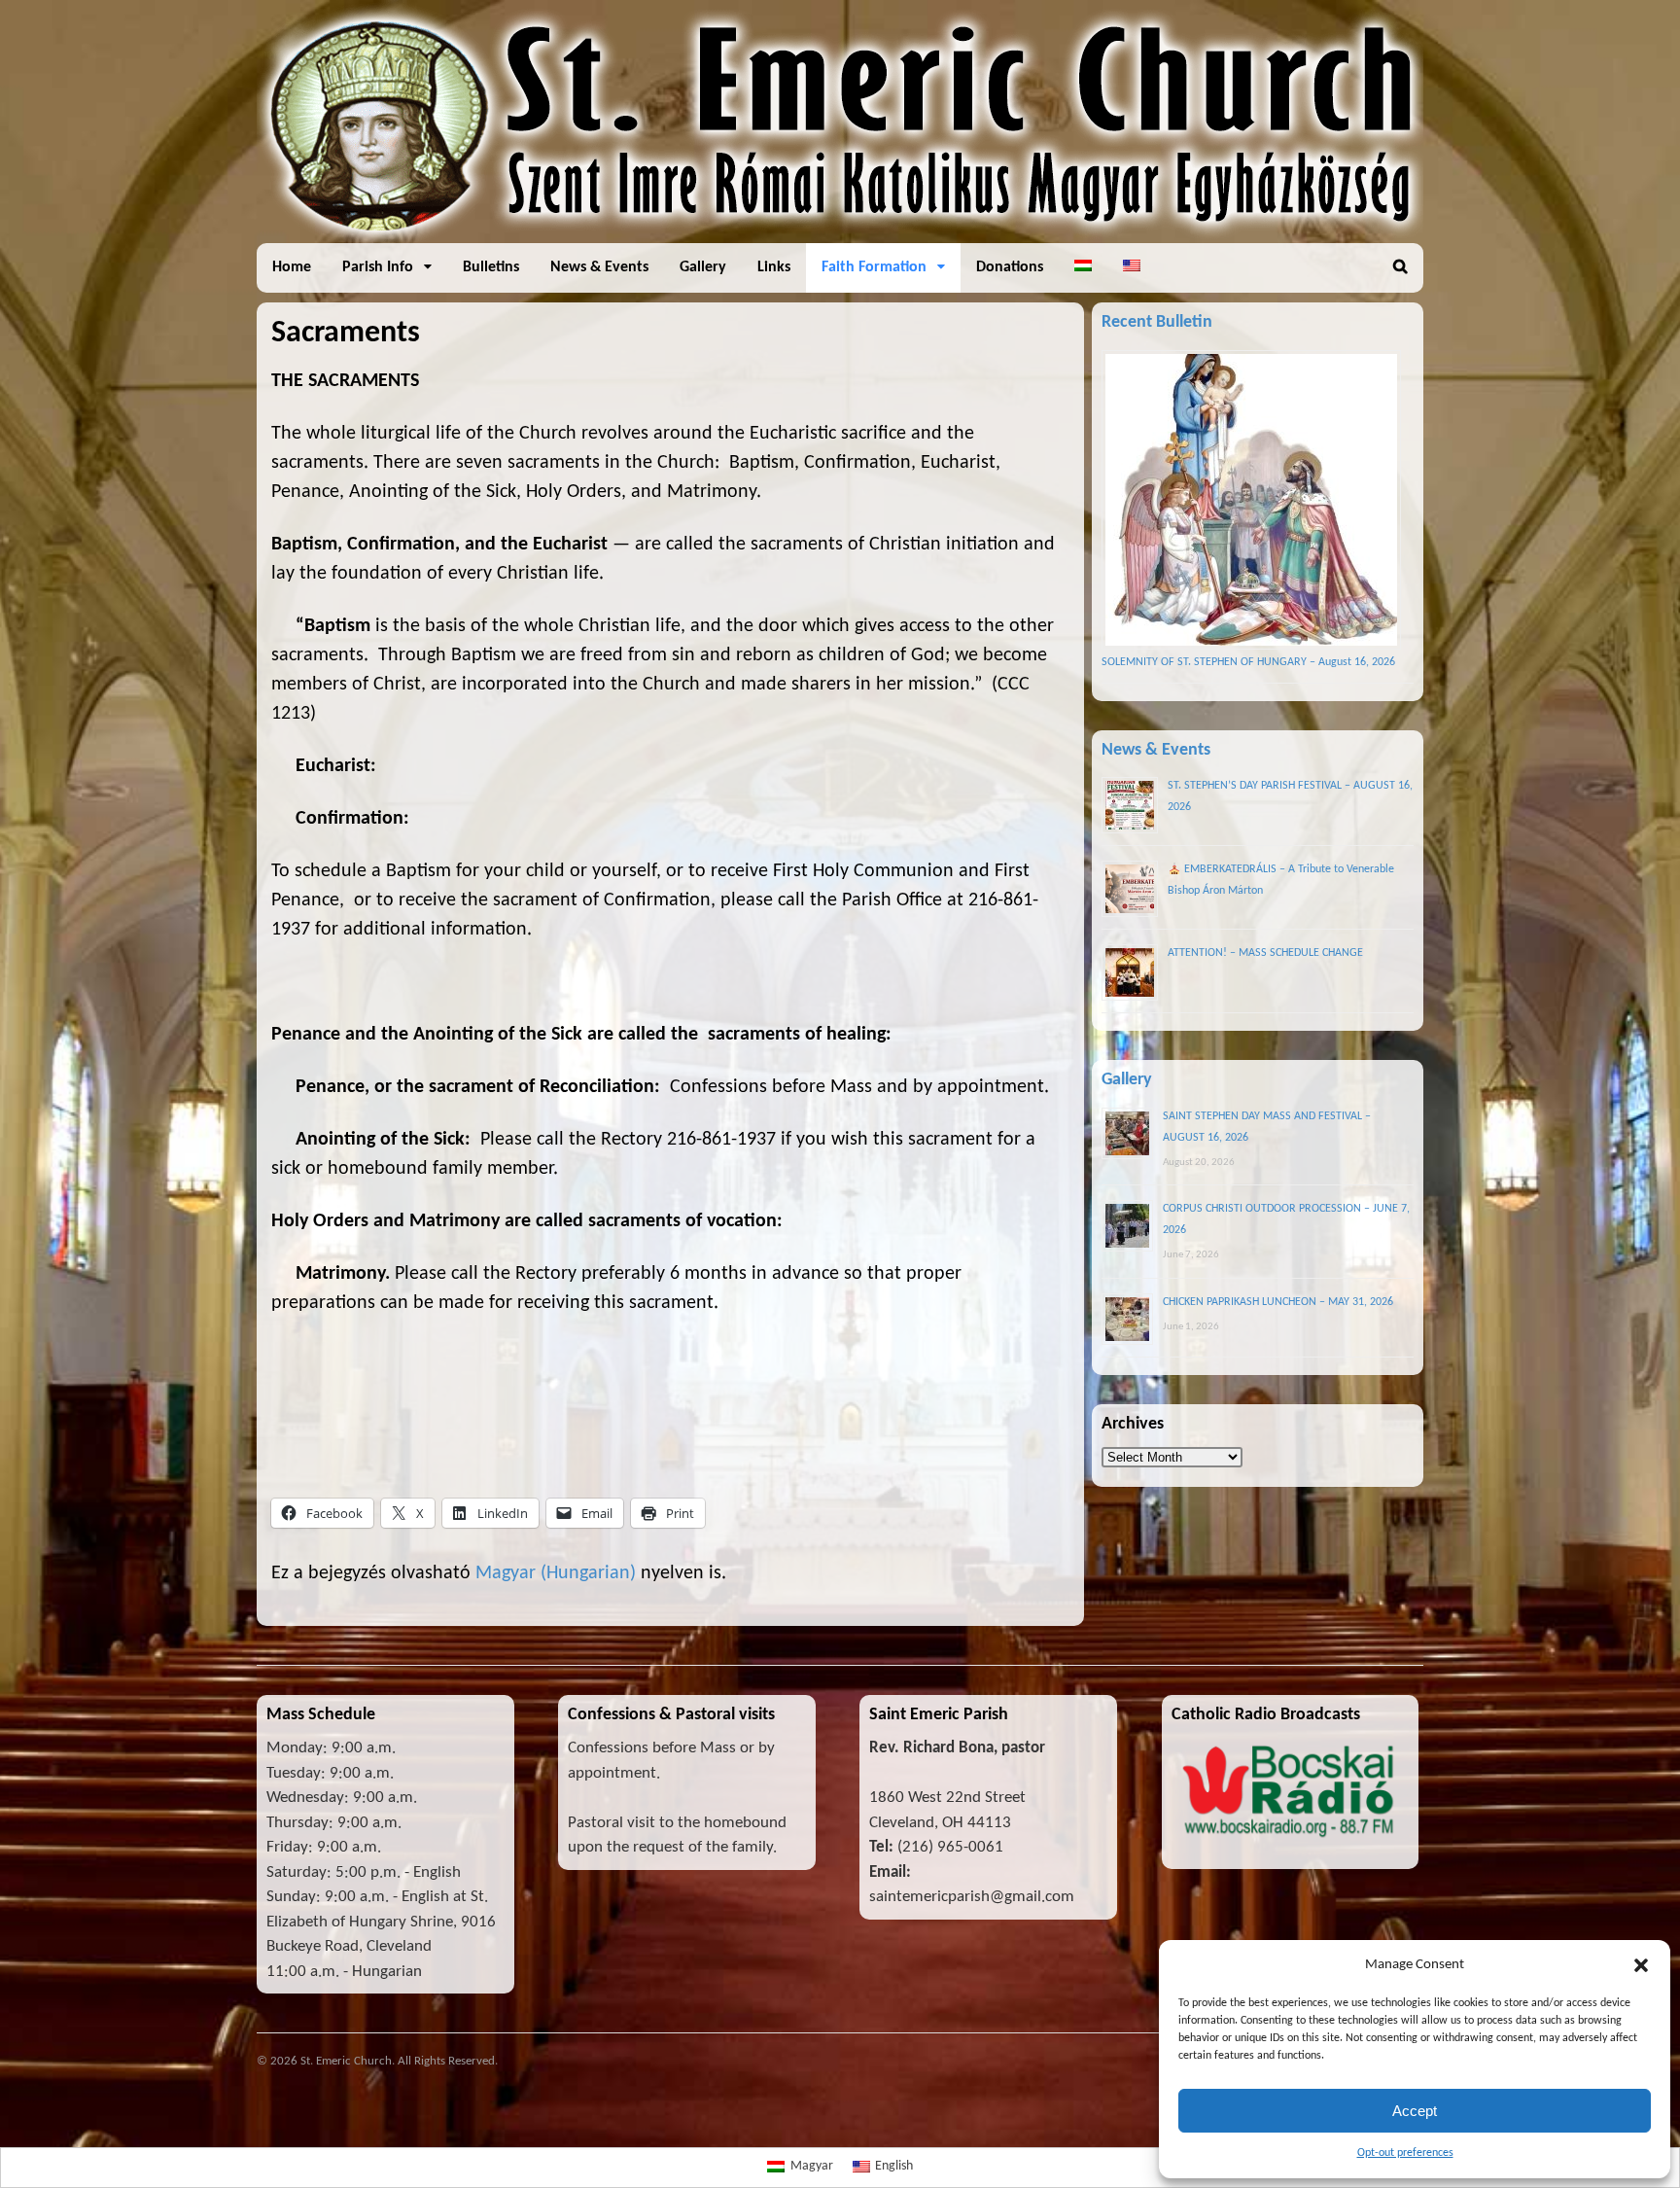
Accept (1415, 2111)
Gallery (703, 267)
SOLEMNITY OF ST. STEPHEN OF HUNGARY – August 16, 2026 (1248, 662)
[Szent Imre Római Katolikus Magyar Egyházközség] (840, 233)
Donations (1010, 267)
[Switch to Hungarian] (1083, 268)
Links (774, 267)
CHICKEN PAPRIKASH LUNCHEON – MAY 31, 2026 (1278, 1302)
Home (292, 267)
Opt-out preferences (1405, 2153)
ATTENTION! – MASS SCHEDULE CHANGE (1265, 953)
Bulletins (491, 267)
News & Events (599, 267)
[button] (1641, 1965)
